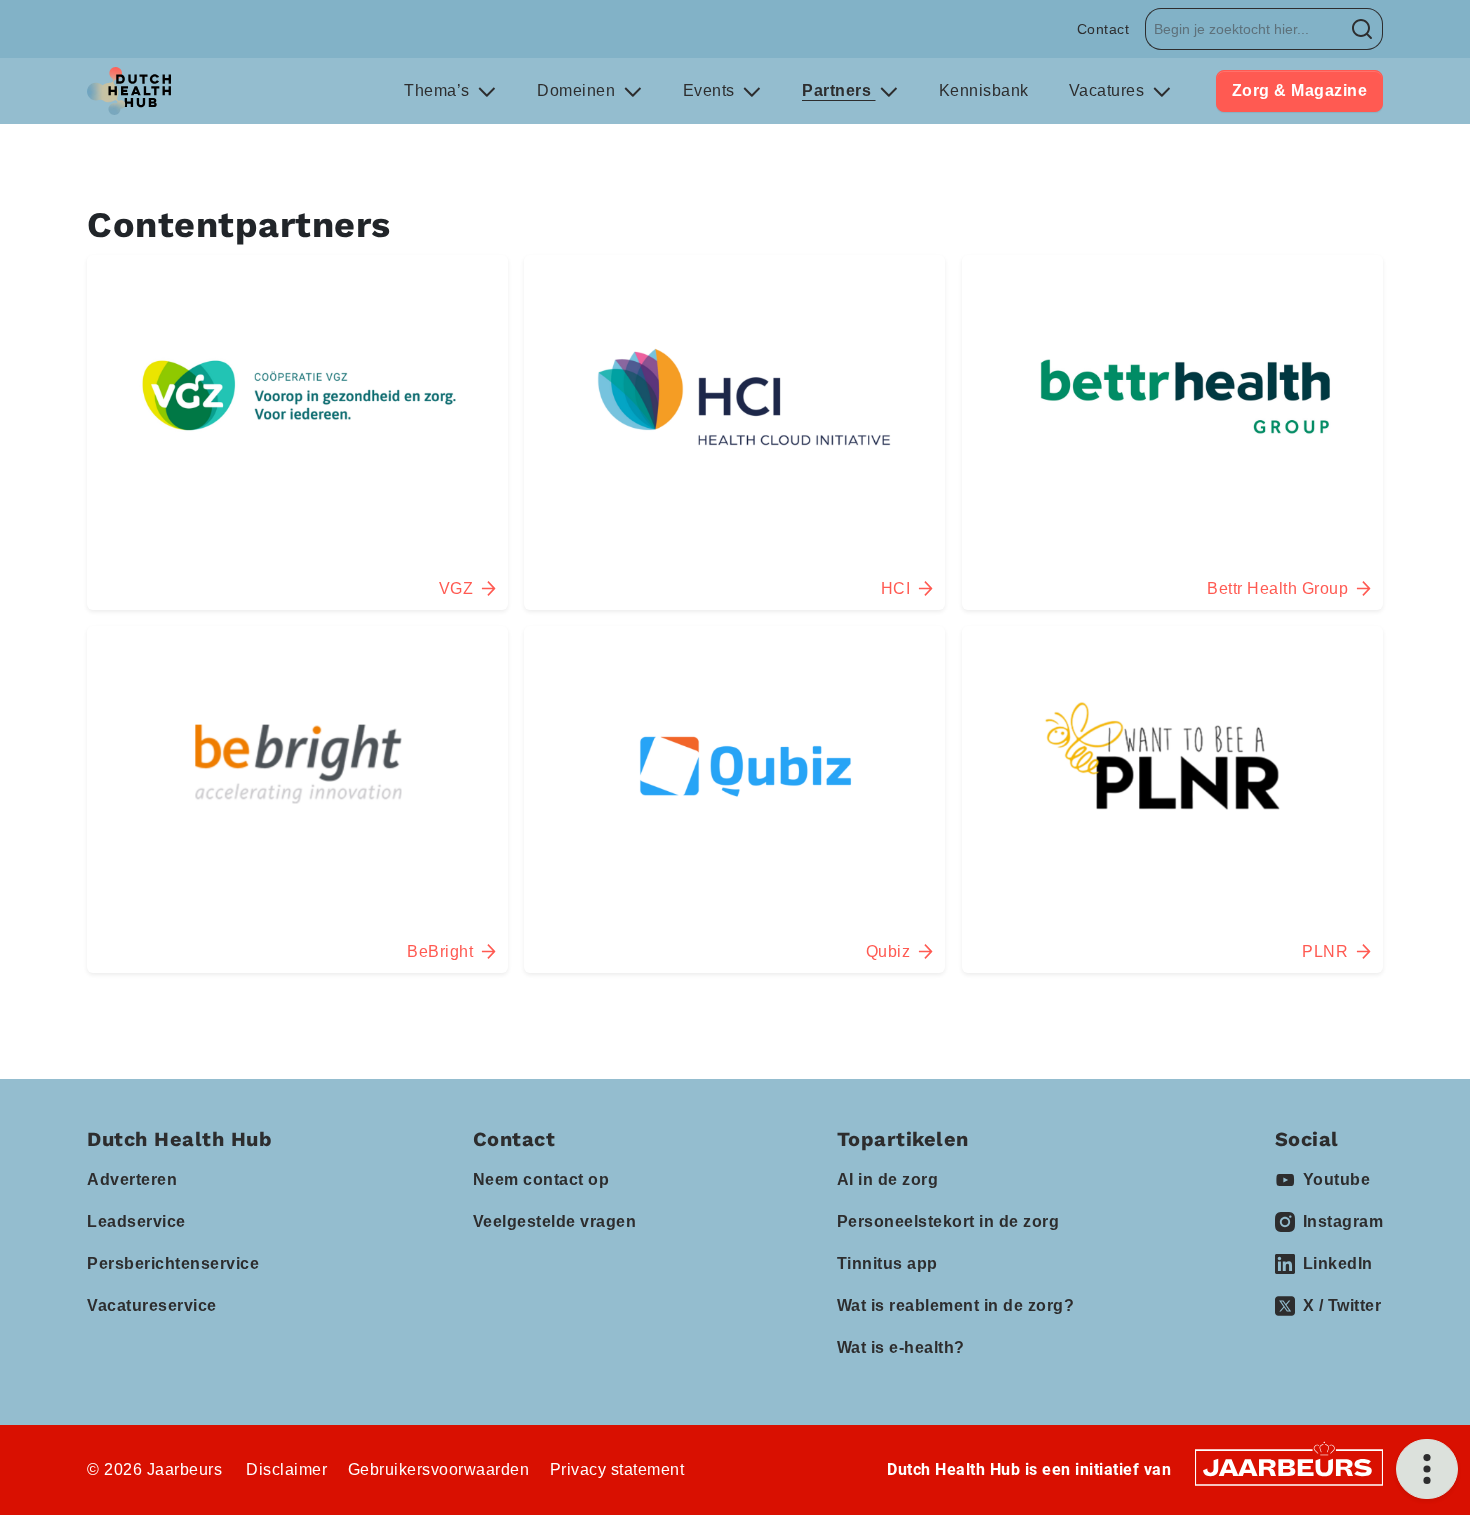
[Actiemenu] (1427, 1469)
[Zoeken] (1362, 29)
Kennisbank (984, 90)
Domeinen (578, 90)
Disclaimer (286, 1469)
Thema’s (439, 90)
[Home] (129, 91)
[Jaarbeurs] (1289, 1466)
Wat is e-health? (901, 1347)
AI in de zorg (888, 1179)
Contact (1103, 29)
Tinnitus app (887, 1263)
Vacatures (1109, 90)
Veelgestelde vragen (555, 1221)
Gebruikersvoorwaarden (439, 1469)
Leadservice (136, 1221)
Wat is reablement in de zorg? (956, 1305)
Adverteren (132, 1179)
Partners (839, 90)
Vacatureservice (152, 1305)
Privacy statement (617, 1469)
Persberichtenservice (173, 1263)
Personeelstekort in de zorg (948, 1221)
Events (711, 90)
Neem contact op (541, 1179)
